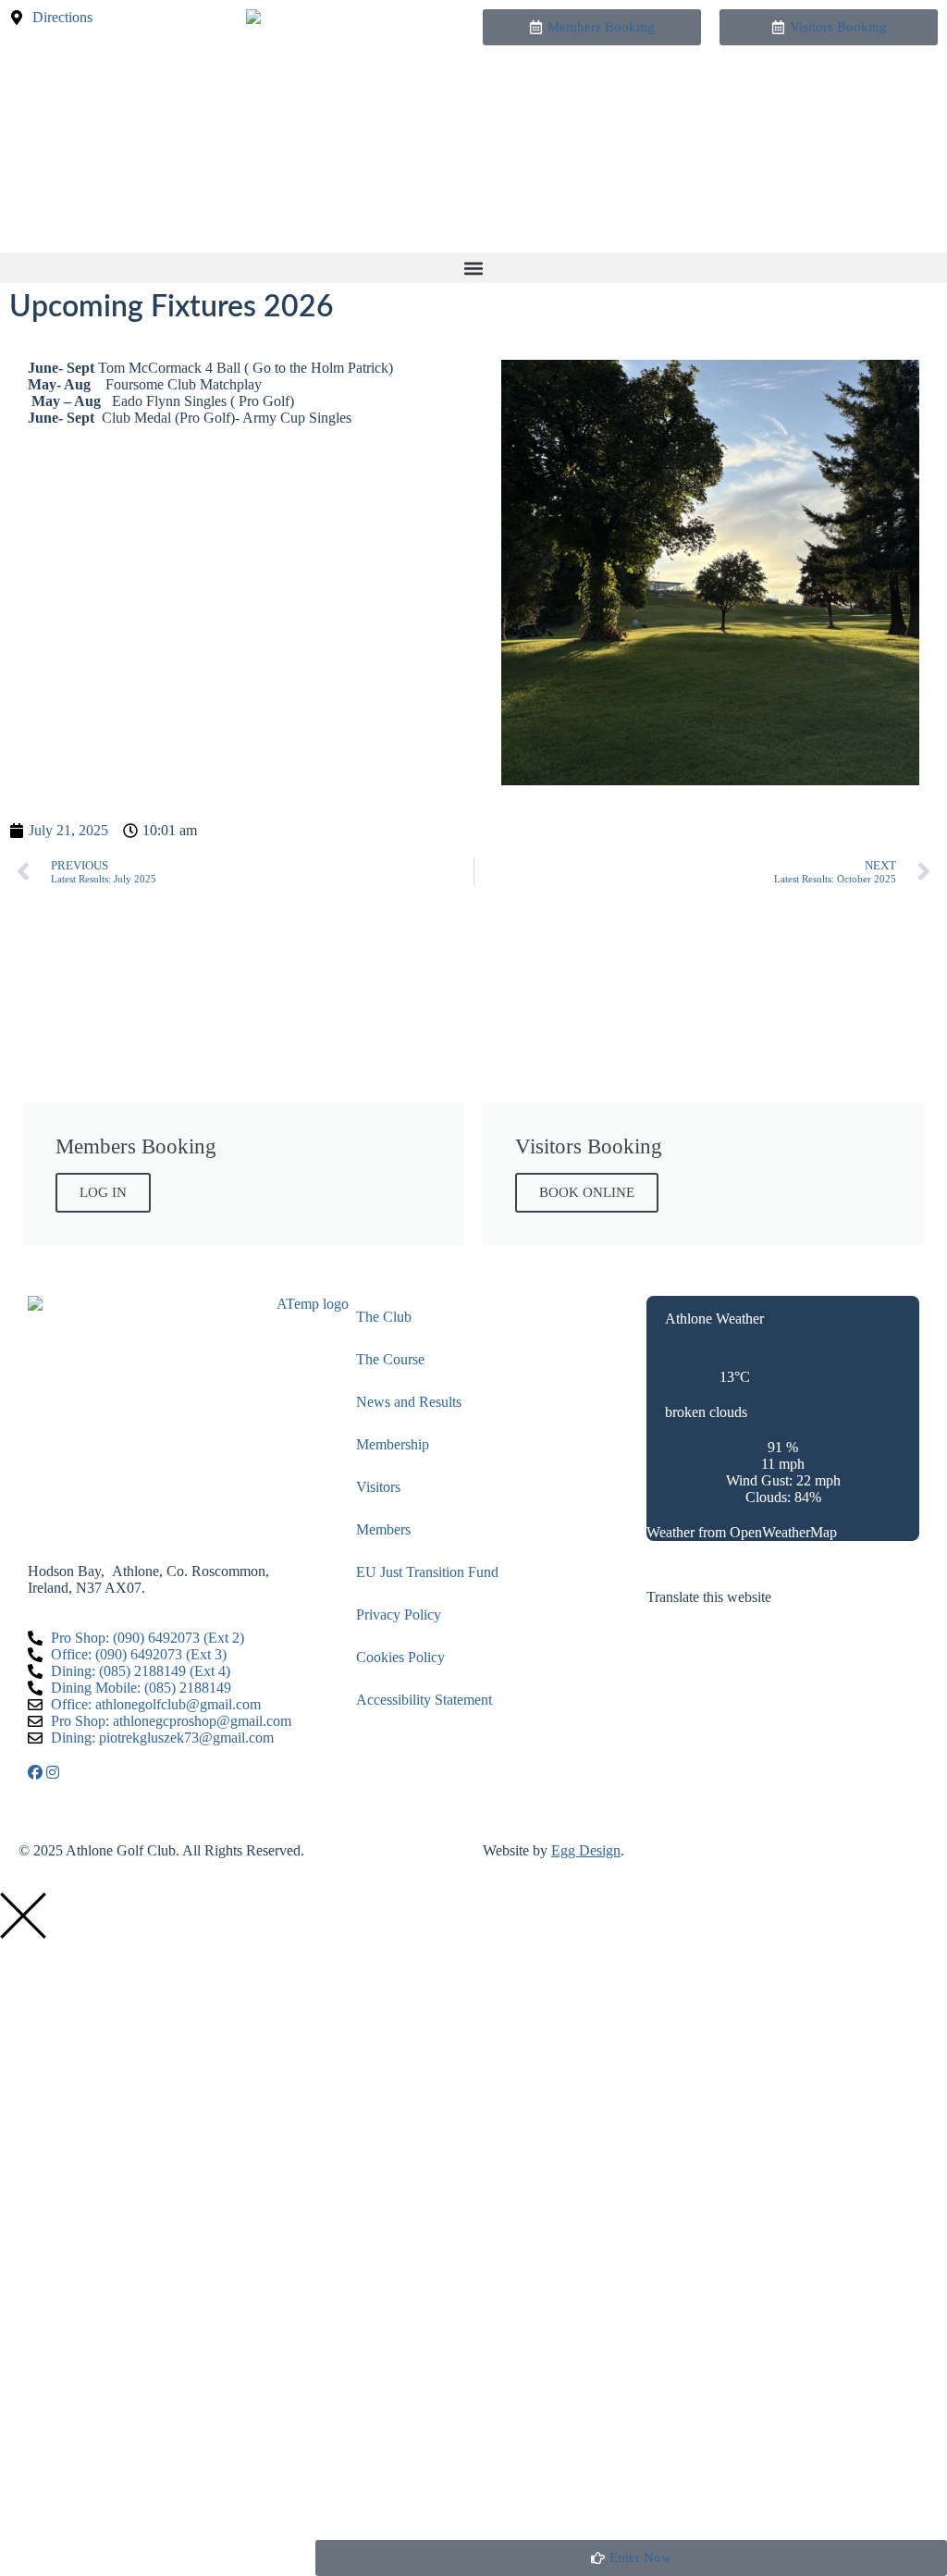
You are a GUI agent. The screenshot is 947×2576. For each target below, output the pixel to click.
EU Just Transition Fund (427, 1572)
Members (383, 1529)
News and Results (409, 1402)
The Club (384, 1317)
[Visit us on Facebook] (37, 1773)
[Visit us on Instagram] (53, 1773)
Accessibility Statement (424, 1700)
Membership (393, 1444)
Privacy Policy (399, 1615)
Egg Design (586, 1850)
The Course (390, 1359)
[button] (473, 268)
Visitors (378, 1487)
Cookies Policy (400, 1657)
